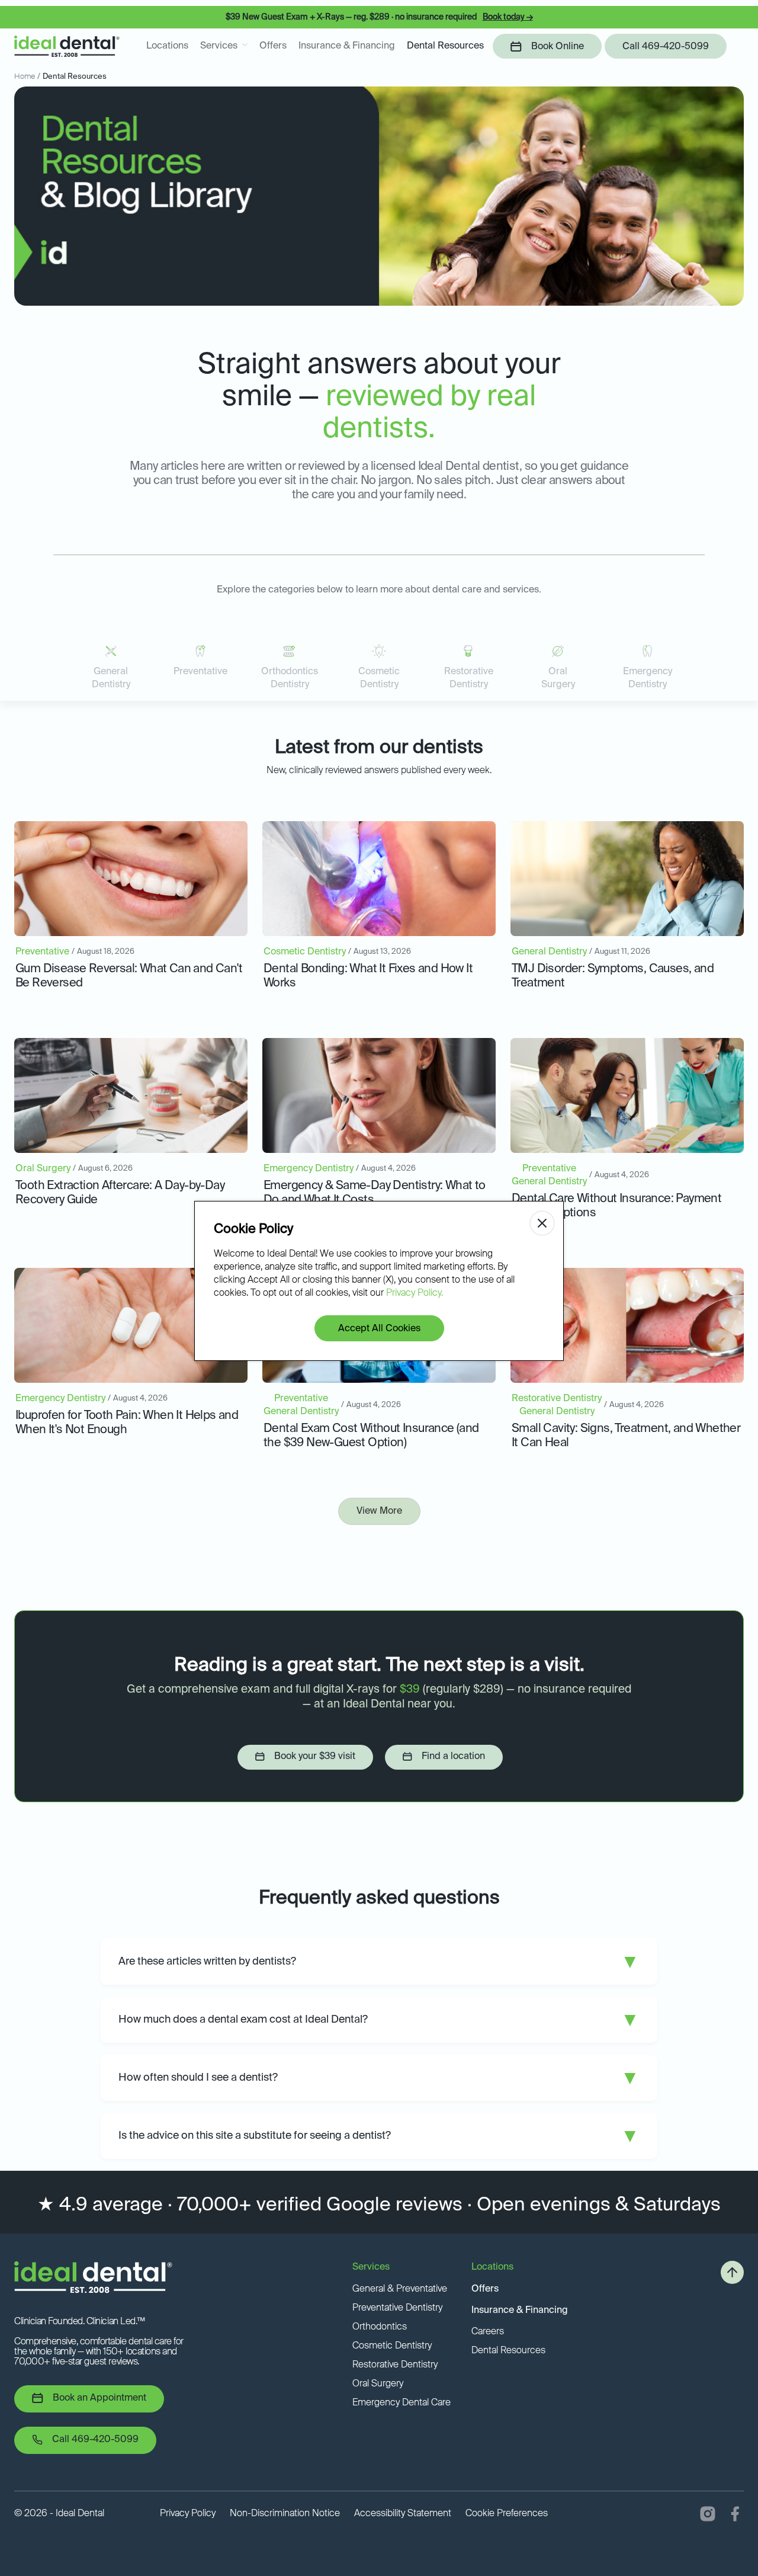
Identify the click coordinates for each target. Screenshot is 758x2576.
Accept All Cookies (379, 1329)
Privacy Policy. (415, 1293)
